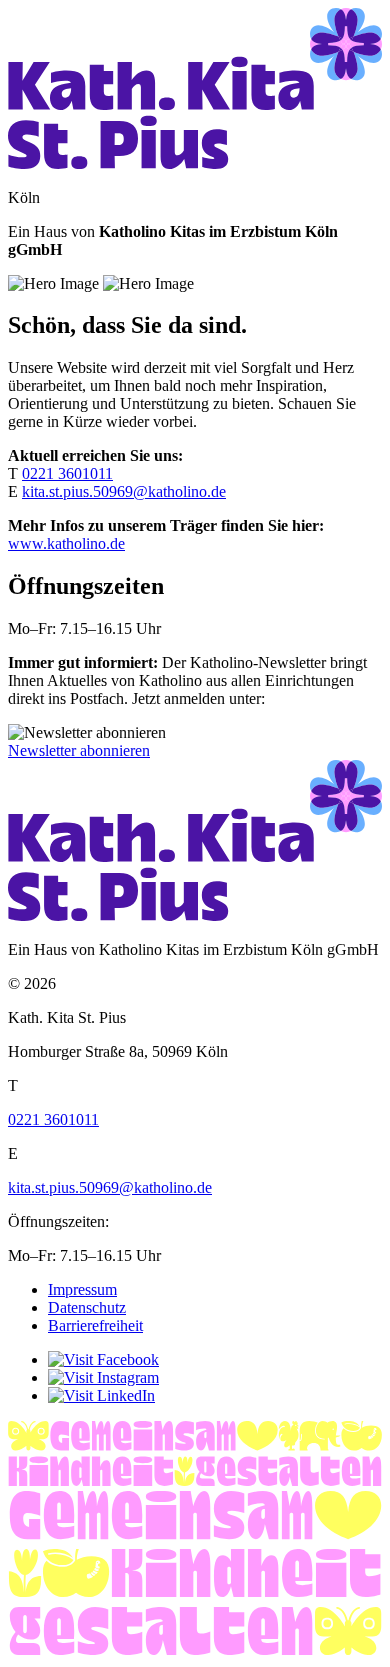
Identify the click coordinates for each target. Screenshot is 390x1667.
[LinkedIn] (101, 1395)
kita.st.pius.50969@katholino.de (124, 491)
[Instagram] (103, 1377)
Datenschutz (87, 1307)
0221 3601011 (67, 473)
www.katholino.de (66, 543)
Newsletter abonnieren (79, 750)
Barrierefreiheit (95, 1325)
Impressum (82, 1289)
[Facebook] (103, 1359)
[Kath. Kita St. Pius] (195, 163)
